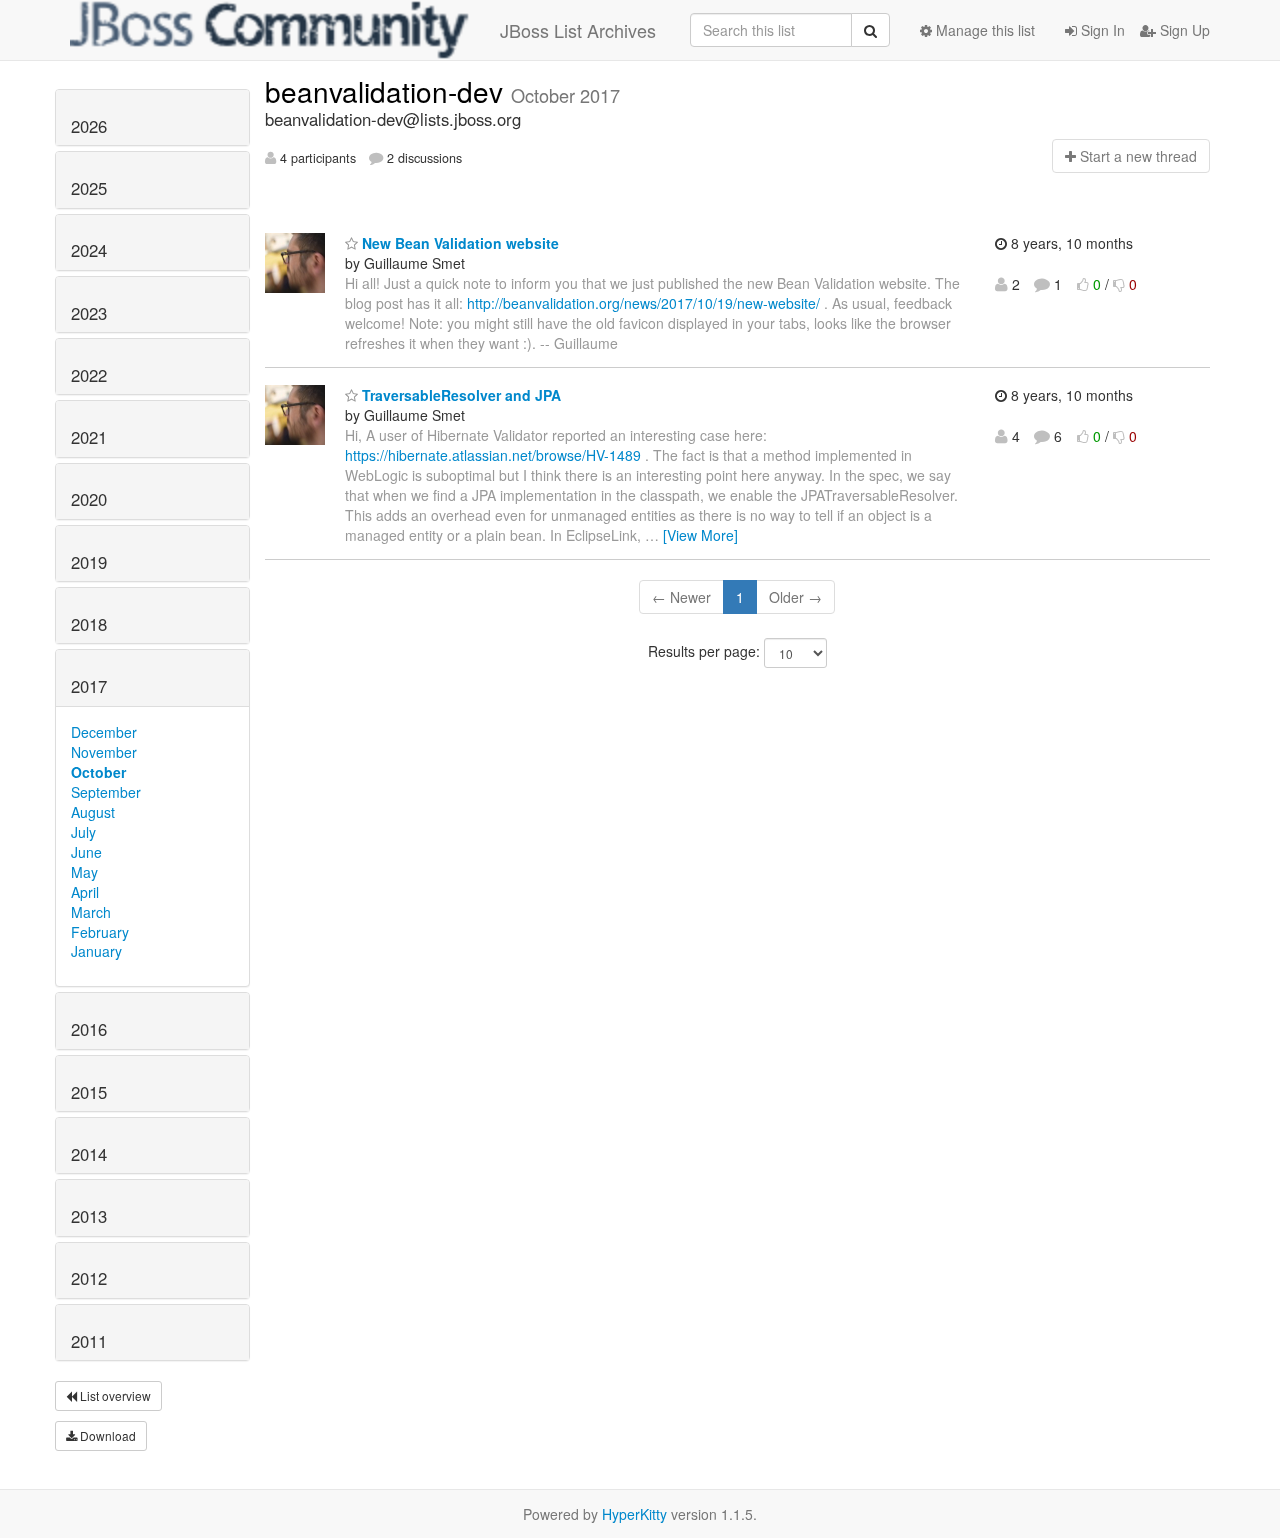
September (106, 792)
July (83, 832)
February (100, 932)
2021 (89, 437)
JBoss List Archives (578, 30)
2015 (89, 1092)
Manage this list (983, 30)
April (85, 892)
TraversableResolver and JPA (459, 395)
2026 (89, 126)
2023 (89, 313)
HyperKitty (634, 1514)
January (96, 951)
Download (106, 1435)
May (84, 872)
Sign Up (1183, 30)
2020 (89, 499)
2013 (89, 1216)
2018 (89, 624)
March (91, 912)
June (86, 852)
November (104, 752)
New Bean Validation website (458, 243)
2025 (89, 188)
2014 (89, 1154)
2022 (89, 375)
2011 (89, 1341)
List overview (114, 1395)
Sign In (1101, 30)
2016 (89, 1029)
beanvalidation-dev (388, 91)
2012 (89, 1278)
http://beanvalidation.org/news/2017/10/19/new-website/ (643, 303)
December (104, 732)
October (98, 772)
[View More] (700, 535)
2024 (89, 250)
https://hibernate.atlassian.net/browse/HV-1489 (493, 455)
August (93, 812)
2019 (89, 562)
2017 (89, 686)
